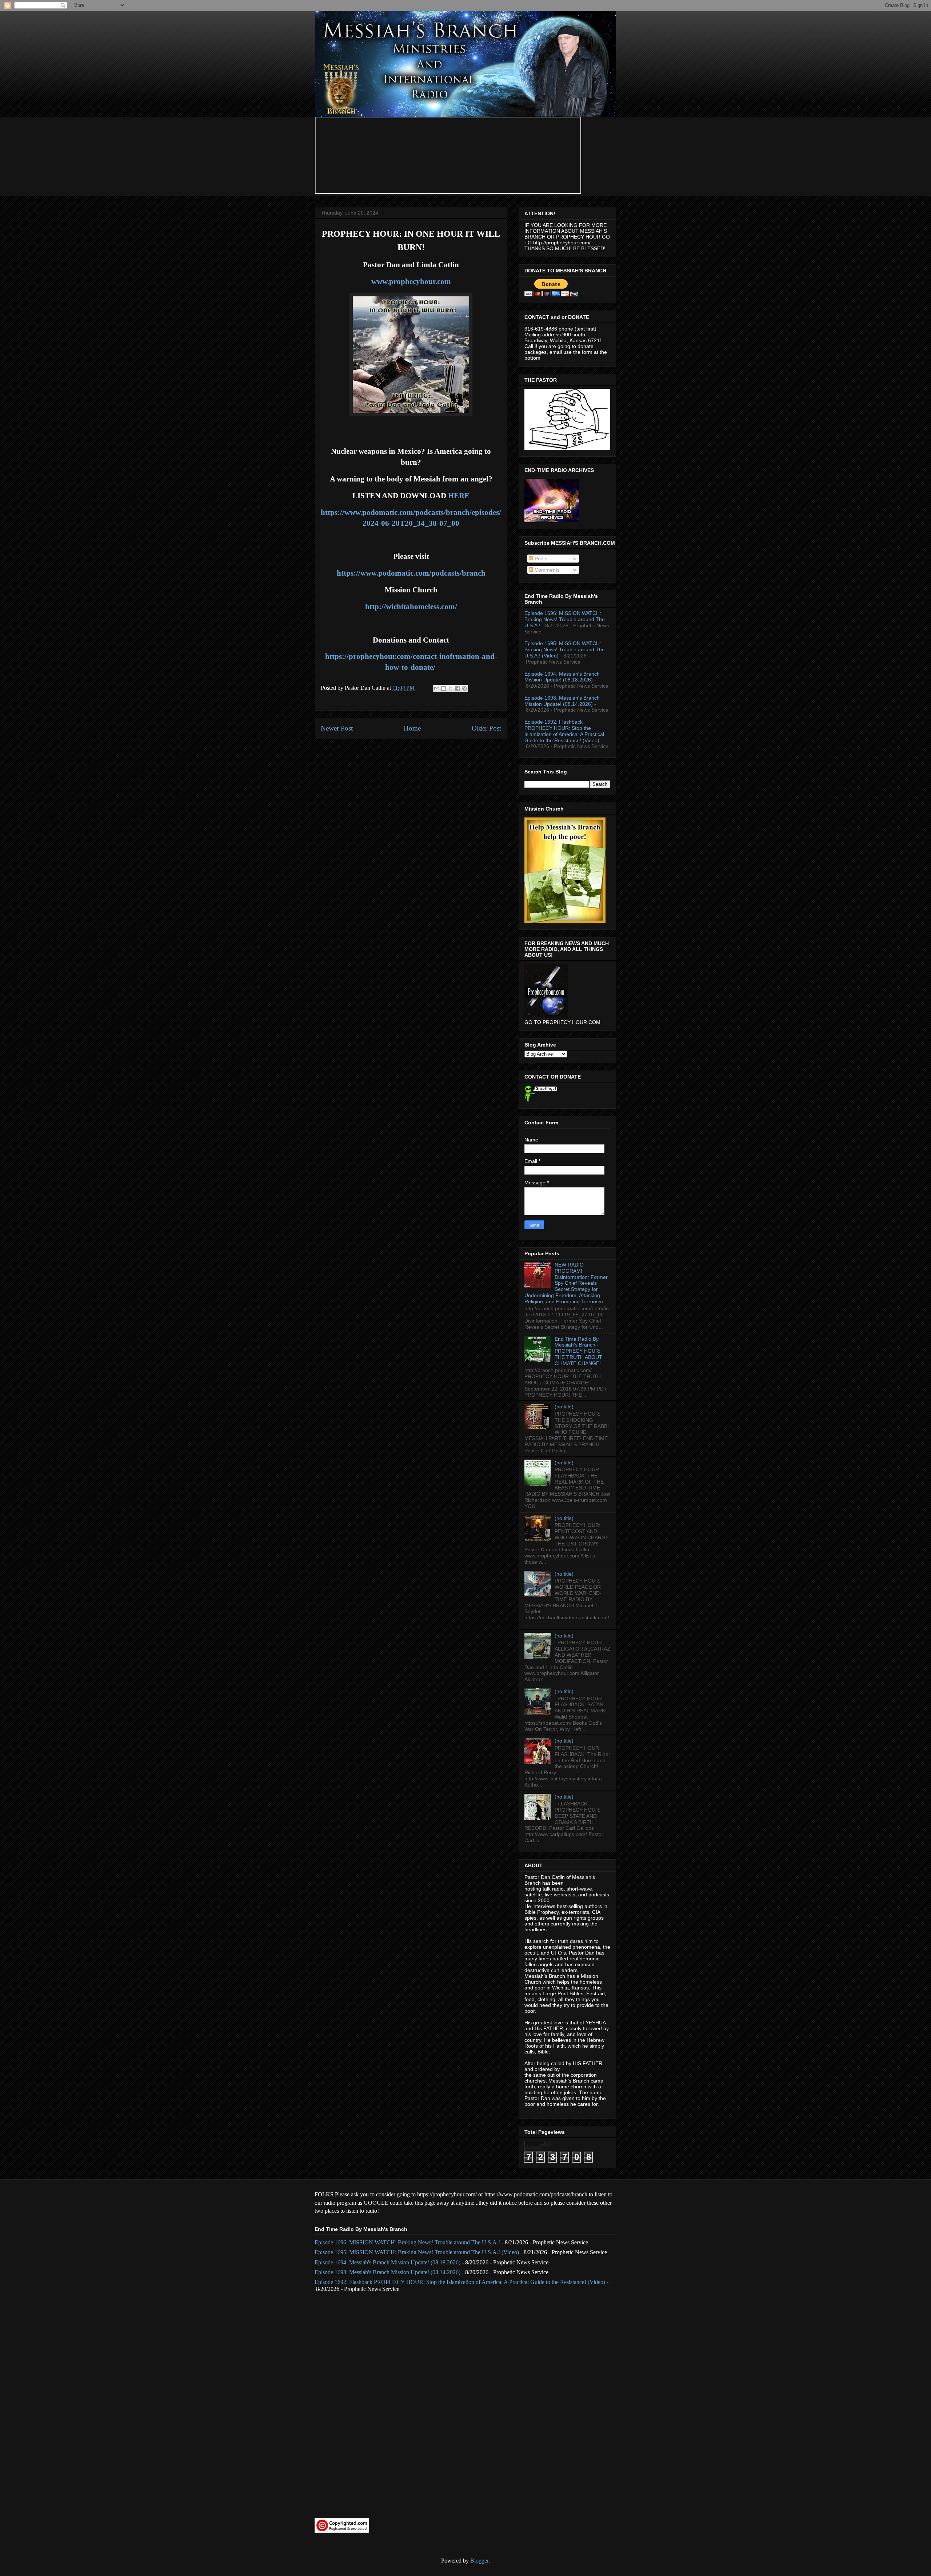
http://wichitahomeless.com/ (411, 607)
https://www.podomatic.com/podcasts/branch (411, 573)
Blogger (479, 2561)
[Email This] (437, 688)
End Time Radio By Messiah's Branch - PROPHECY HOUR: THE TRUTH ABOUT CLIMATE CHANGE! (578, 1351)
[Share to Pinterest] (464, 688)
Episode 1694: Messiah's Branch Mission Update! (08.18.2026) (562, 677)
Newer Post (337, 728)
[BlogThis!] (444, 688)
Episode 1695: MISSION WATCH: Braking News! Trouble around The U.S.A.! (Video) (565, 649)
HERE (459, 496)
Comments (546, 570)
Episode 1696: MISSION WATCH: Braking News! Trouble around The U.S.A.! (565, 619)
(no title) (564, 1407)
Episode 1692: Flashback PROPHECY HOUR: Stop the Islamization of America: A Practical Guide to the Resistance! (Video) (564, 731)
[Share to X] (451, 688)
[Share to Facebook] (457, 688)
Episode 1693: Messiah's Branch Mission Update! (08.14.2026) (562, 701)
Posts (540, 559)
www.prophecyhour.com (411, 281)
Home (412, 728)
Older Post (486, 728)
